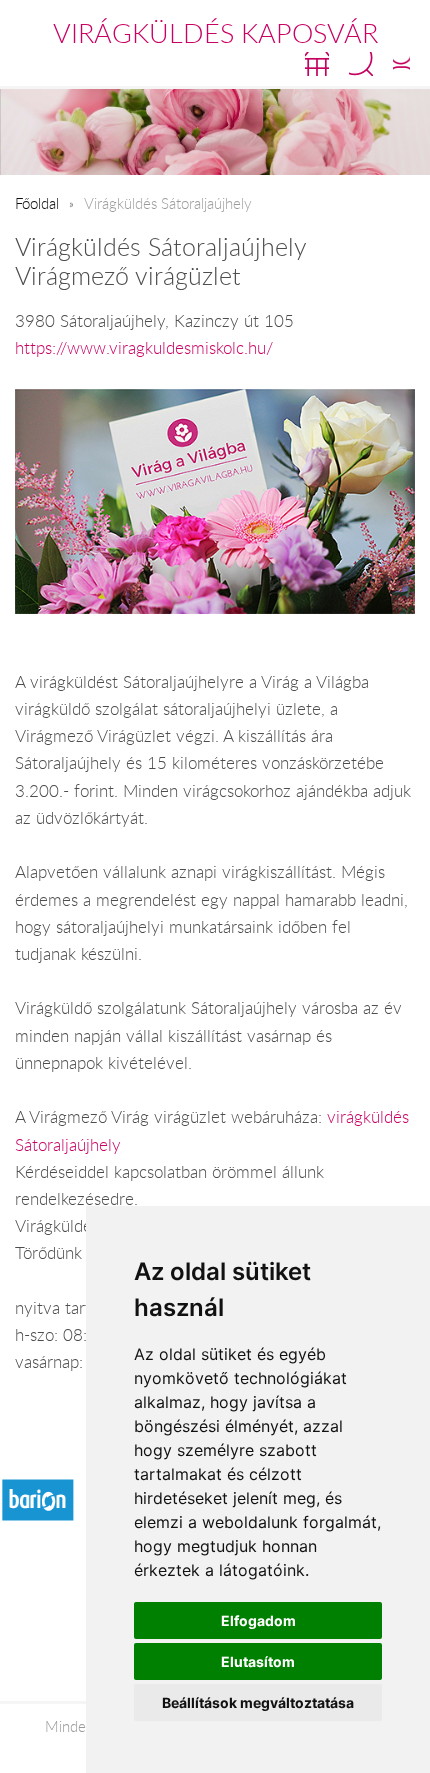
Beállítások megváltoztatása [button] (258, 1702)
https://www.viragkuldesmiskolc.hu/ (144, 348)
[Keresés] (361, 64)
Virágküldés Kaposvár (215, 33)
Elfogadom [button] (258, 1620)
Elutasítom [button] (258, 1661)
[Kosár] (317, 64)
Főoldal (37, 203)
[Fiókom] (401, 64)
